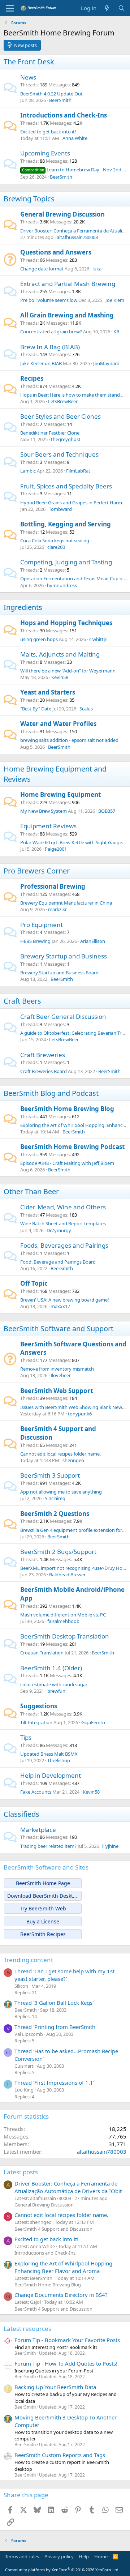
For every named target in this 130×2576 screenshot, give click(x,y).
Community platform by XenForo (62, 2570)
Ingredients (23, 607)
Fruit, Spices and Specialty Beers (66, 486)
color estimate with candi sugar (54, 1684)
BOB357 (107, 811)
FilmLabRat (78, 471)
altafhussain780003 (77, 237)
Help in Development (51, 1775)
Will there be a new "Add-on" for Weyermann (68, 671)
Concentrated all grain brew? (51, 332)
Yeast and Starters (48, 692)
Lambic (28, 471)
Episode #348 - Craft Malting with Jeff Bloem (67, 1163)
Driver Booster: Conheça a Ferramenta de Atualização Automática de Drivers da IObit (68, 2187)
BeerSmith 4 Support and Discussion (53, 2229)
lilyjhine (110, 1846)
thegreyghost (66, 439)
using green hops (39, 639)
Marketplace (38, 1830)
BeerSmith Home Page (43, 1883)
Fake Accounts (36, 1792)
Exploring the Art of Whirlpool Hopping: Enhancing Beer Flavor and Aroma (64, 2267)
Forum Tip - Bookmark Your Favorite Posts (67, 2340)
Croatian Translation (42, 1653)
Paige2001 (56, 849)
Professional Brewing (53, 886)
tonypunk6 (80, 1414)
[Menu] (10, 8)
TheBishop (59, 1760)
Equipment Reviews (48, 826)
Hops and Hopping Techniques (66, 623)
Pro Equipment (42, 925)
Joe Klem (115, 300)
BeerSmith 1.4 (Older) (51, 1668)
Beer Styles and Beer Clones (60, 416)
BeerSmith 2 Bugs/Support (58, 1552)
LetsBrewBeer (63, 401)
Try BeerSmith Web (43, 1908)
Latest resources (27, 2329)
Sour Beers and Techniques (59, 454)
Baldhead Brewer (67, 1575)
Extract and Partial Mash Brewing (68, 284)
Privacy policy (59, 2556)
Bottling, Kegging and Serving (66, 524)
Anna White (75, 138)
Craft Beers (22, 1001)
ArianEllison (93, 941)
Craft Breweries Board (44, 1071)
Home (101, 2556)
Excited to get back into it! (48, 132)
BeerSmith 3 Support (50, 1475)
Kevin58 (60, 677)
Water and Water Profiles (58, 724)
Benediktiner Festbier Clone (50, 433)
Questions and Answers (56, 252)
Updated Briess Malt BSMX (49, 1754)
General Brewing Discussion (62, 214)
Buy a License (43, 1921)
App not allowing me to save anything (61, 1492)
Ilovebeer (61, 1375)
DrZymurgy (59, 1230)
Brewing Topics (29, 199)
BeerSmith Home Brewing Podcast (72, 1147)
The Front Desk (29, 62)
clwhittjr (98, 639)
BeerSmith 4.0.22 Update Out (51, 94)
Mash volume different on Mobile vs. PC (63, 1615)
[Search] (122, 8)
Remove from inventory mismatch (57, 1369)
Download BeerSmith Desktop (43, 1896)
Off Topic (34, 1283)
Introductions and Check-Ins (64, 115)
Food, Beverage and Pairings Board (58, 1262)
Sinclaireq (55, 1498)
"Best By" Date (36, 709)
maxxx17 (60, 1306)
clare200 (56, 547)
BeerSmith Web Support (57, 1391)
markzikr (57, 909)
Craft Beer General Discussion (63, 1016)
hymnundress (62, 585)
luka (97, 269)
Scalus (86, 709)
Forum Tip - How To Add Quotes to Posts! (66, 2363)
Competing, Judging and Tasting (66, 562)
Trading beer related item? (48, 1846)
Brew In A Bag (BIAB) (50, 347)
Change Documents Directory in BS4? (61, 2295)
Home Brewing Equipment (60, 794)
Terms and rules (22, 2556)
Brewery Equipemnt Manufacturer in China (66, 903)
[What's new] (107, 8)
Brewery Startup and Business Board (59, 973)
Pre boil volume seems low (49, 300)
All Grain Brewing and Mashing (67, 315)
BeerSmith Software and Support (58, 1328)
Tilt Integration (36, 1722)
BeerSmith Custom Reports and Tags (60, 2455)
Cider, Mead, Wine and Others (63, 1207)
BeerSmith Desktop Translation (65, 1636)
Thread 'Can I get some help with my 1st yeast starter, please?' (64, 1975)
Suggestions (39, 1706)
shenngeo (73, 1460)
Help (84, 2556)
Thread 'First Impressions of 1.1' (54, 2082)
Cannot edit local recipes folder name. (60, 1454)
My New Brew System (44, 811)
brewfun (56, 1691)
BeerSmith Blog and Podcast (51, 1093)
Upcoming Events (45, 153)
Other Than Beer (31, 1191)
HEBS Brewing (35, 941)
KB (116, 332)
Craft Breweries (43, 1055)
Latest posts (21, 2172)
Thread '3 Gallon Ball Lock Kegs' (54, 2003)
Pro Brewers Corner (37, 871)
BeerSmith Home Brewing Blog (67, 1109)
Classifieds (21, 1814)
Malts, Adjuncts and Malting (60, 654)
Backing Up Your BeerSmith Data (55, 2387)
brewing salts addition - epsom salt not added (69, 740)
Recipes (32, 378)
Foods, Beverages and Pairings (64, 1245)
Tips (26, 1737)
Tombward (60, 509)
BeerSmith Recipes (43, 1934)
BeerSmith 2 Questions (55, 1514)
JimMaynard (106, 363)
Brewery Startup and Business (64, 956)
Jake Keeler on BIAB (41, 363)
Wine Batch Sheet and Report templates (63, 1223)
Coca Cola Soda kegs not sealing (55, 541)
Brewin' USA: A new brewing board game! (65, 1300)
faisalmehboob (63, 1621)
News (28, 77)
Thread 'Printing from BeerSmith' (55, 2027)
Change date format (42, 269)
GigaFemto (93, 1722)
